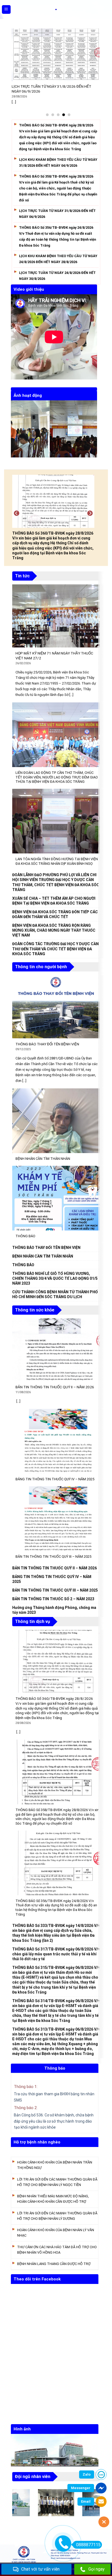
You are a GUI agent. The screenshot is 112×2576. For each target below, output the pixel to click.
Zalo (87, 2474)
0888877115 (88, 2545)
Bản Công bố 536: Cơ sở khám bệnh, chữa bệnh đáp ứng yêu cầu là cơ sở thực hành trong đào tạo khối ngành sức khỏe (54, 2121)
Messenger (81, 2488)
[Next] (94, 432)
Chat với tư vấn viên (40, 2569)
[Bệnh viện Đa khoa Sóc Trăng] (56, 9)
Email (86, 2501)
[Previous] (14, 432)
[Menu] (6, 10)
